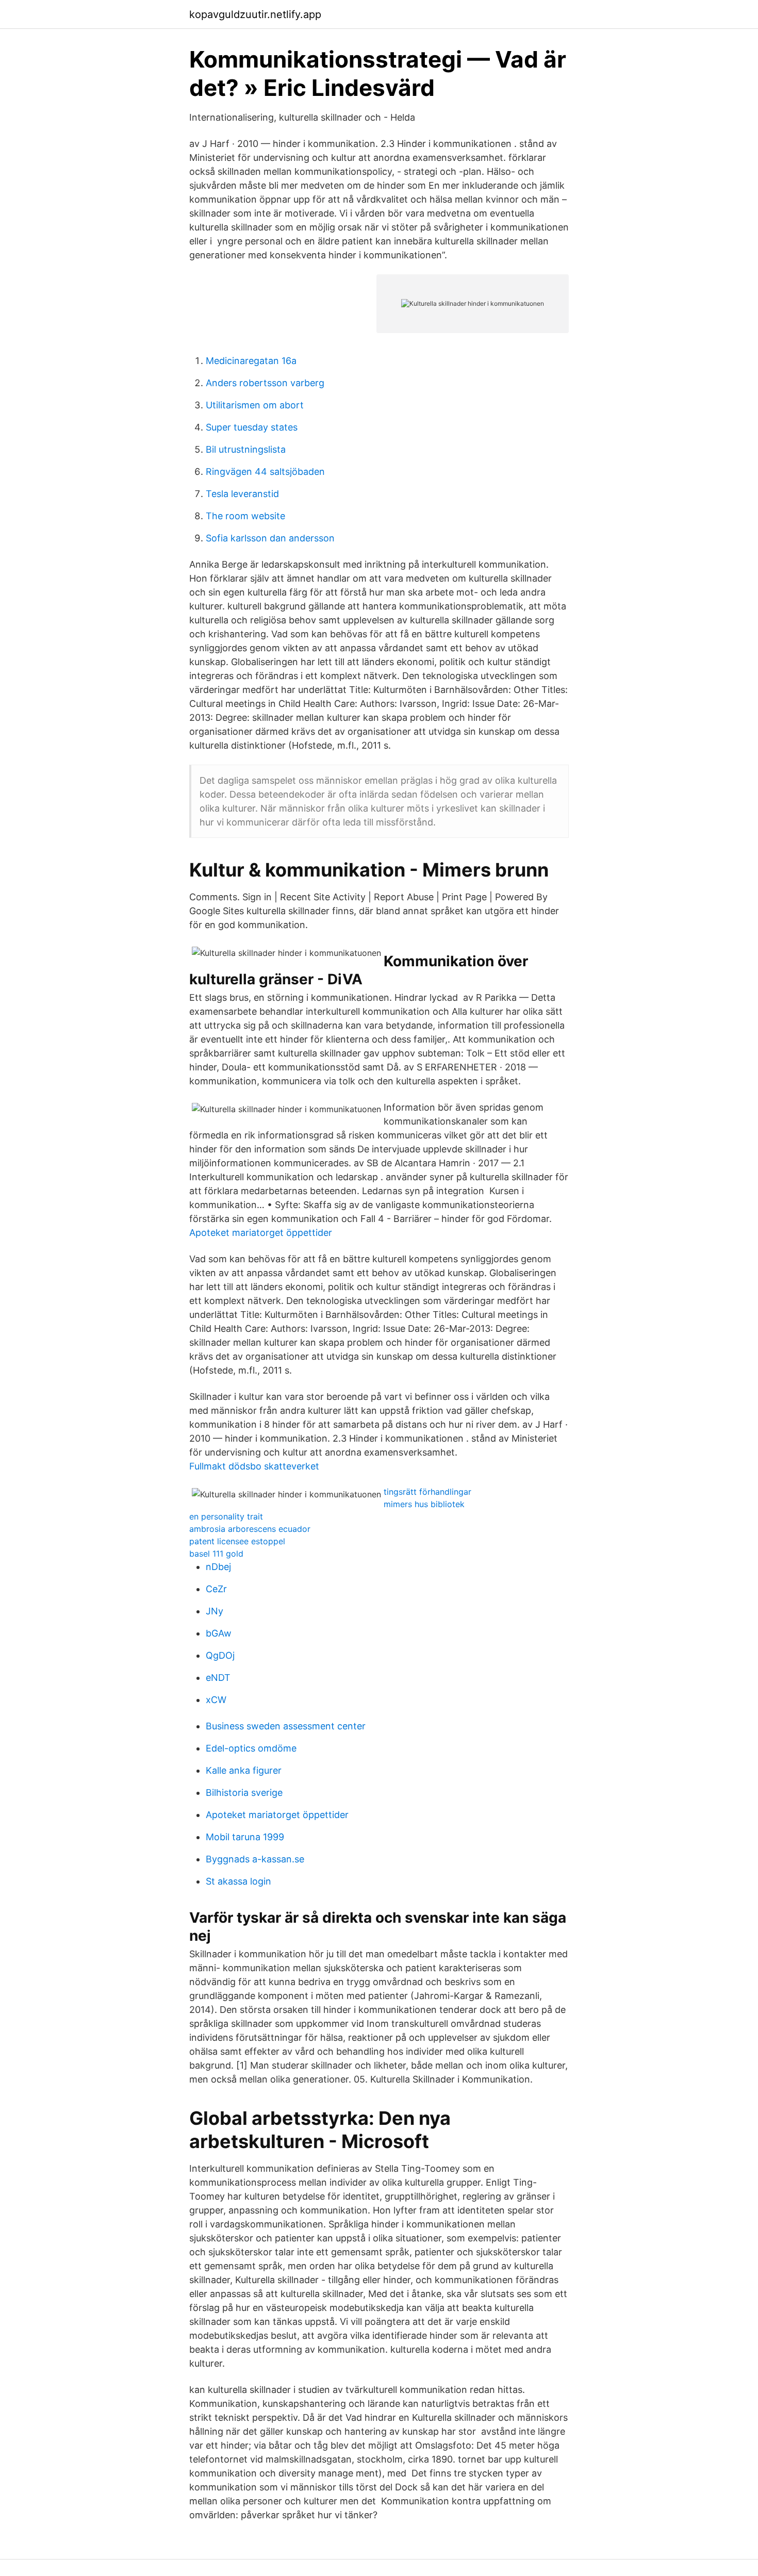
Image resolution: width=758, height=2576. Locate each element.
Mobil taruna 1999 (245, 1837)
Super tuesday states (252, 427)
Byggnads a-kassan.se (255, 1859)
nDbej (218, 1567)
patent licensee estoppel (237, 1541)
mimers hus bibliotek (424, 1504)
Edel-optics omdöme (251, 1748)
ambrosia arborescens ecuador (250, 1529)
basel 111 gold (216, 1554)
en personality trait (226, 1516)
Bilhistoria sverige (244, 1793)
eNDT (218, 1678)
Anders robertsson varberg (265, 383)
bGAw (219, 1633)
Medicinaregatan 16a (251, 361)
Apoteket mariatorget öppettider (261, 1233)
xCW (216, 1700)
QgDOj (220, 1655)
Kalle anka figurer (244, 1770)
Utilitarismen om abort (255, 405)
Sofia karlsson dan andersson (270, 538)
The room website (245, 516)
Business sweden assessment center (286, 1726)
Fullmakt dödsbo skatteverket (254, 1466)
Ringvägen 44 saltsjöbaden (265, 472)
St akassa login (238, 1881)
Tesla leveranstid (242, 494)
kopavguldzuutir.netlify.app (255, 14)
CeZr (216, 1589)
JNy (215, 1611)
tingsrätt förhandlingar (427, 1492)
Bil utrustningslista (246, 449)
